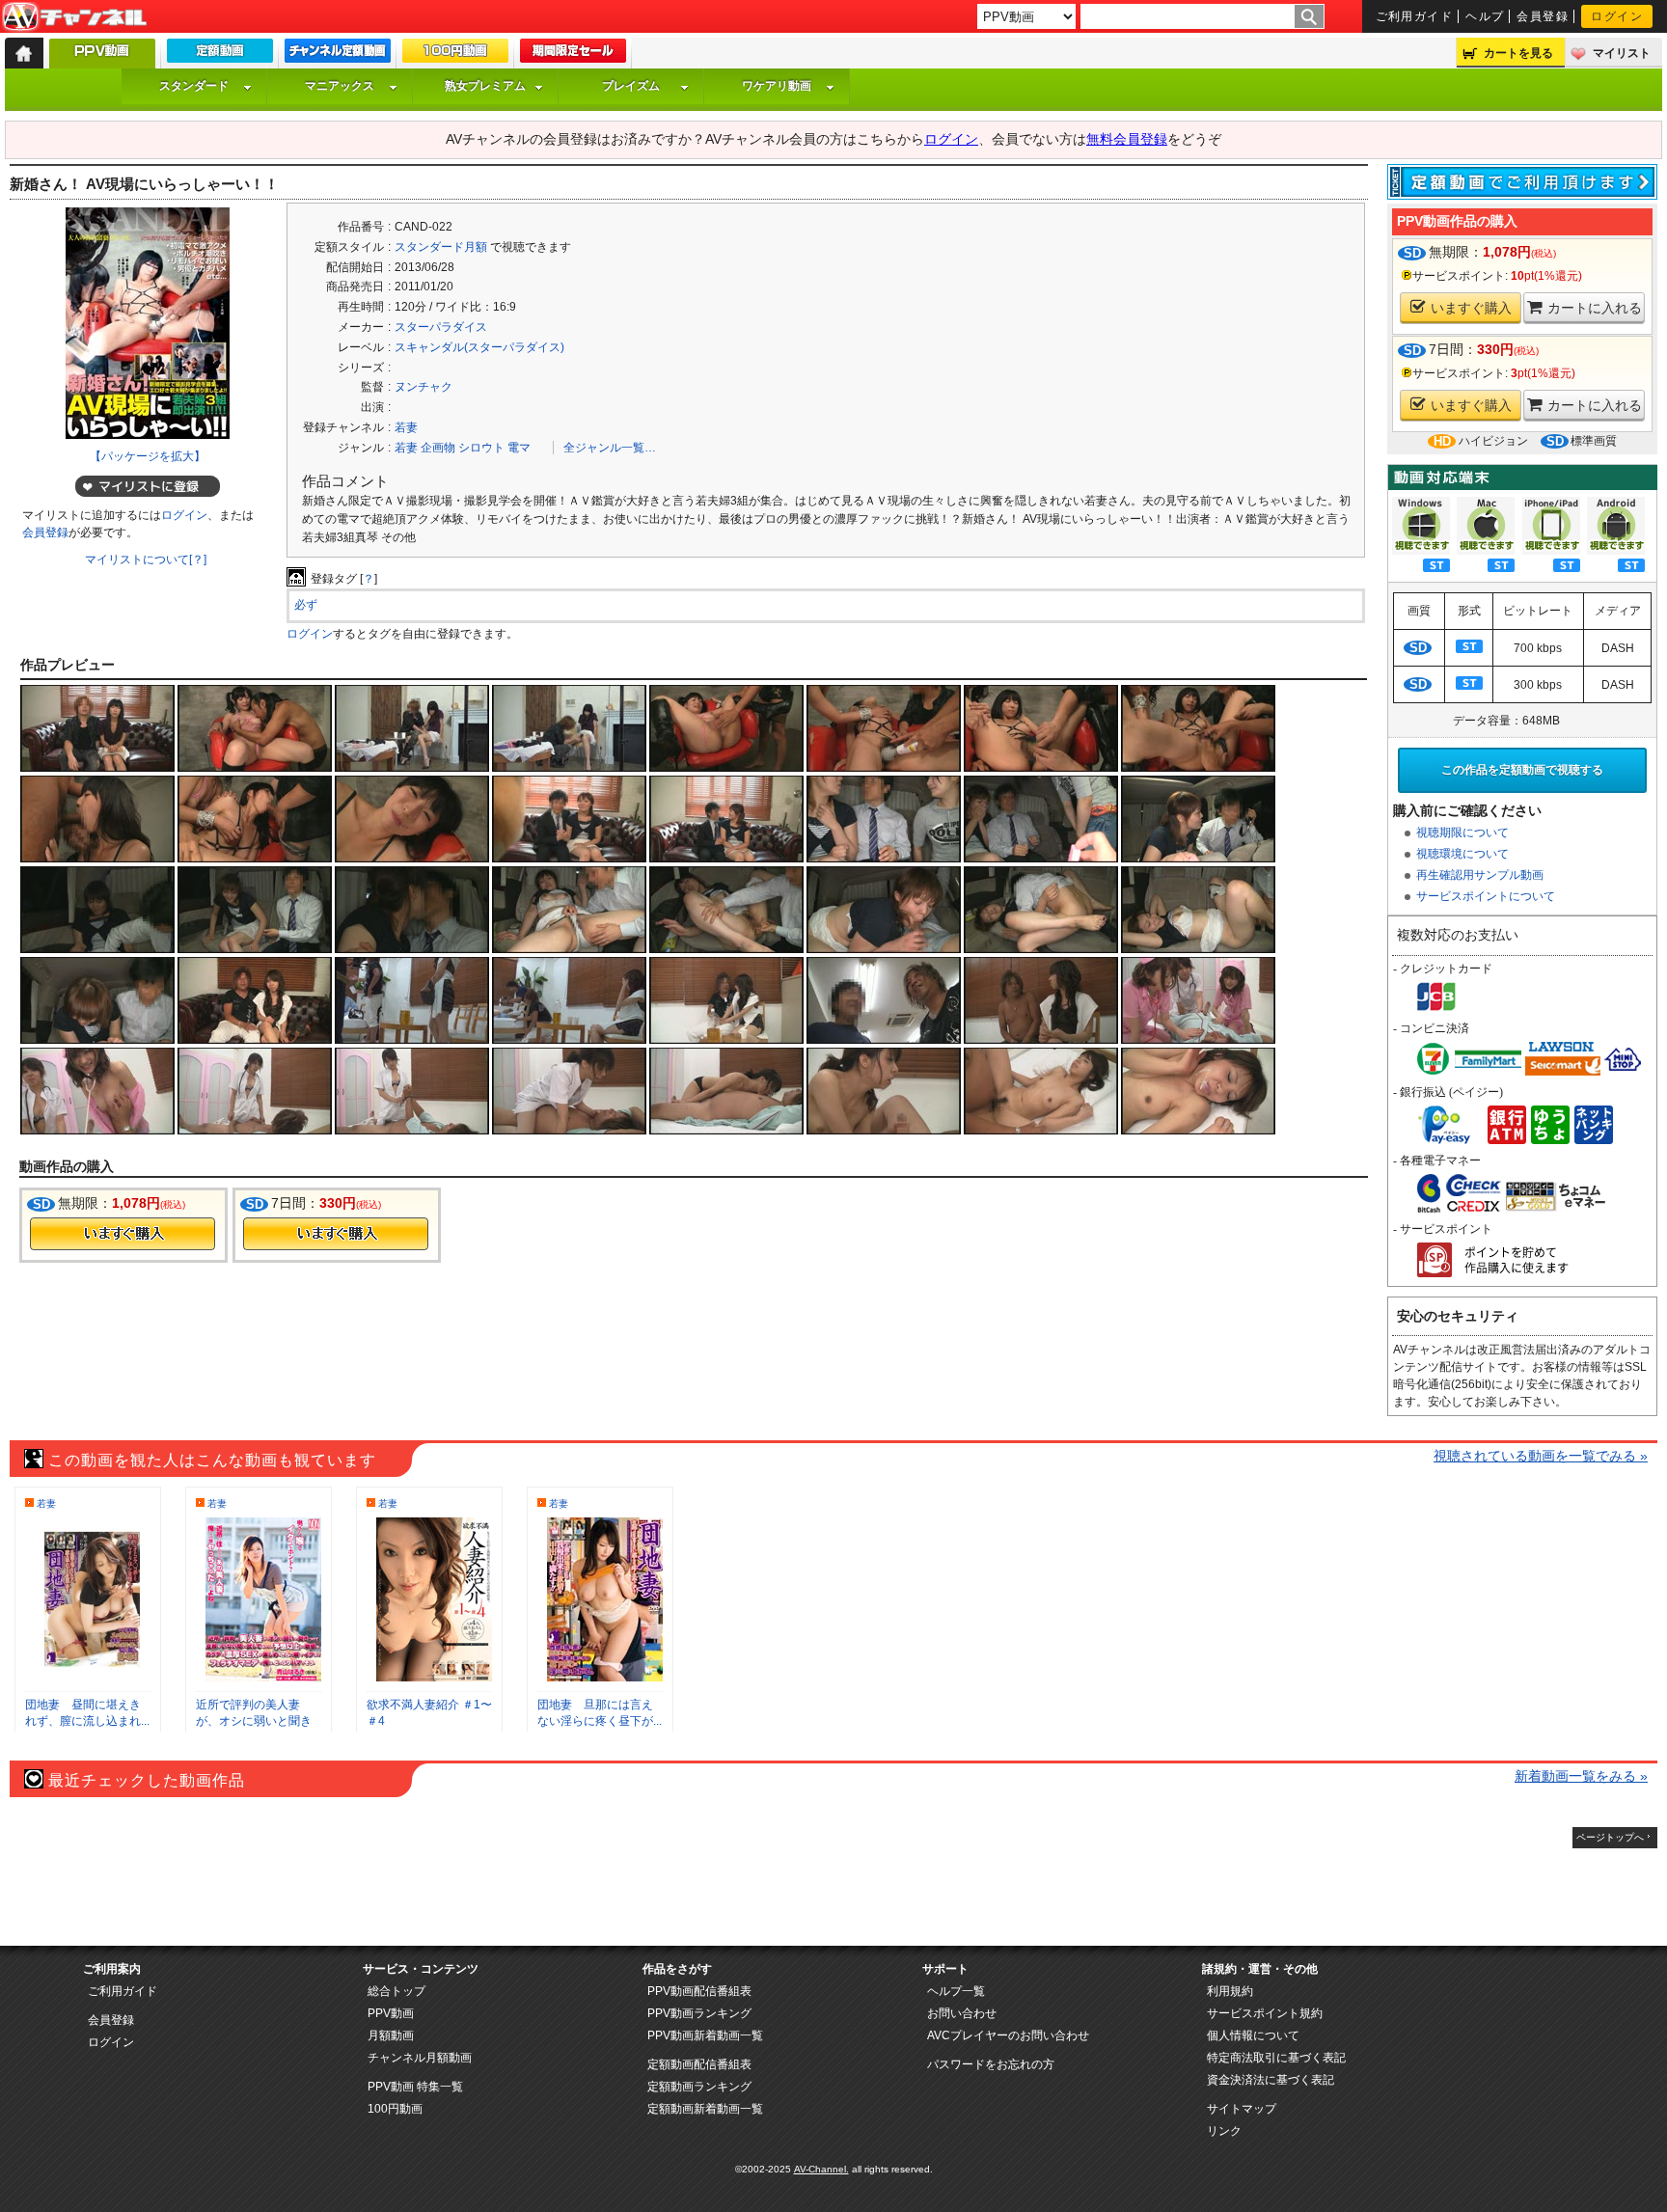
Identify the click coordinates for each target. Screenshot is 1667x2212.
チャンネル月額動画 (420, 2058)
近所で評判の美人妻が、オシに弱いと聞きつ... (254, 1721)
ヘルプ (1485, 16)
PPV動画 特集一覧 (415, 2087)
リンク (1224, 2131)
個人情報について (1253, 2035)
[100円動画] (455, 55)
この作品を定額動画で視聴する (1522, 770)
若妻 (406, 427)
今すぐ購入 (123, 1234)
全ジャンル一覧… (610, 448)
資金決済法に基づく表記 (1271, 2080)
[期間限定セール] (573, 55)
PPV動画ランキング (699, 2013)
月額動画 (391, 2035)
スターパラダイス (441, 327)
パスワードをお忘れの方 (991, 2064)
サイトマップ (1242, 2109)
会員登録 (1543, 16)
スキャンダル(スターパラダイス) (479, 347)
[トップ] (24, 53)
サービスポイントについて (1486, 896)
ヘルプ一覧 (956, 1991)
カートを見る (1518, 53)
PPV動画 (391, 2013)
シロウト (481, 448)
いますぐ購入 (1471, 308)
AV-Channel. (821, 2169)
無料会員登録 (1127, 139)
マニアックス (340, 86)
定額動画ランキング (699, 2087)
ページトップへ (1610, 1837)
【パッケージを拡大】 (148, 456)
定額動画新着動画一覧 (705, 2109)
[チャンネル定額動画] (338, 55)
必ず (306, 605)
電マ (519, 448)
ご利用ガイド (1415, 16)
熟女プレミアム (485, 86)
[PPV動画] (102, 58)
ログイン (1617, 16)
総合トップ (396, 1991)
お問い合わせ (962, 2013)
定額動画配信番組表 (699, 2064)
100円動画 (395, 2109)
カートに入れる (1595, 308)
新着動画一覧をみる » (1581, 1776)
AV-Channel (74, 17)
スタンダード (194, 86)
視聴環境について (1462, 854)
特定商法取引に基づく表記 (1276, 2058)
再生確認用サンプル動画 (1480, 875)
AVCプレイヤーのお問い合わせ (1008, 2035)
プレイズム (631, 86)
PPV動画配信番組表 (699, 1991)
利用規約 (1230, 1991)
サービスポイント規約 (1265, 2013)
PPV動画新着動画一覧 (705, 2035)
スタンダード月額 (441, 247)
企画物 (438, 448)
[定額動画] (220, 55)
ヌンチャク (424, 387)
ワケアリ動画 (777, 86)
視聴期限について (1462, 833)
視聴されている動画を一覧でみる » (1541, 1456)
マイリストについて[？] (146, 560)
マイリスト (1622, 53)
